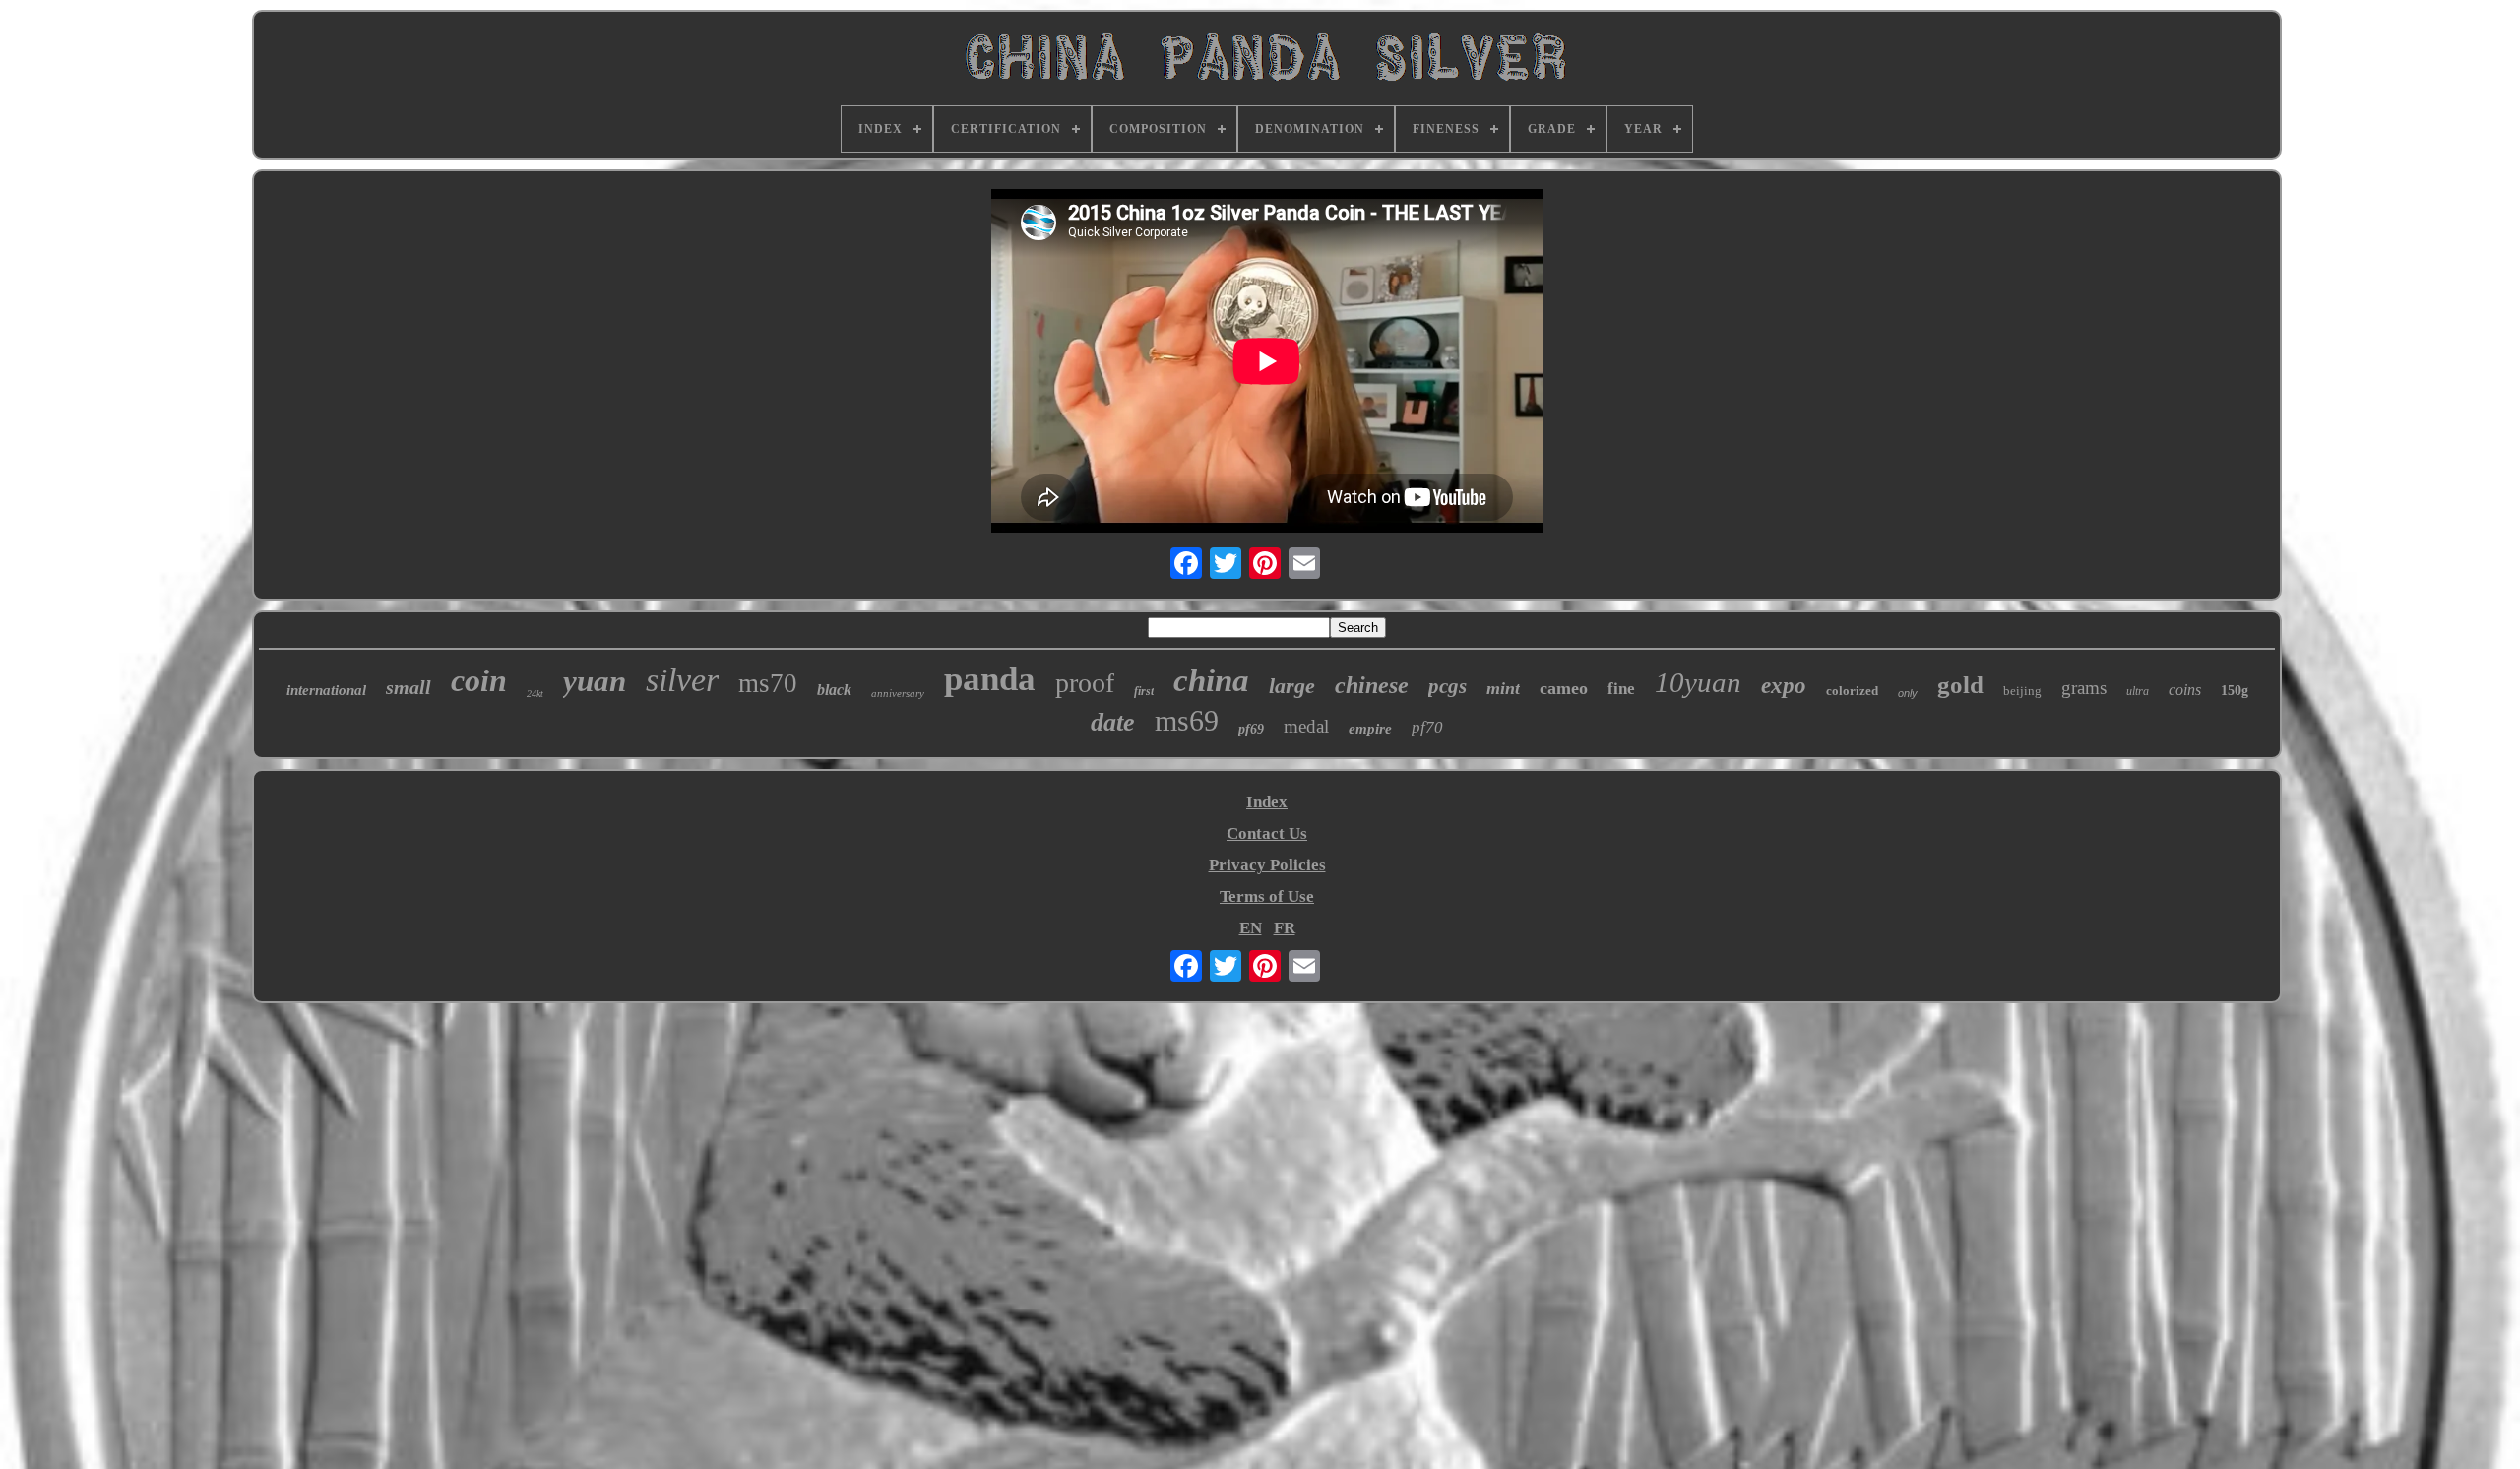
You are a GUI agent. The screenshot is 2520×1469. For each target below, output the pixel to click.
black (834, 690)
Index (1267, 802)
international (326, 690)
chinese (1372, 685)
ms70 (768, 683)
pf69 (1251, 729)
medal (1306, 726)
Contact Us (1267, 833)
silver (682, 680)
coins (2185, 690)
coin (479, 680)
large (1292, 686)
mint (1503, 688)
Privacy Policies (1267, 865)
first (1144, 691)
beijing (2022, 691)
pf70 (1427, 727)
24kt (535, 694)
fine (1621, 689)
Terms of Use (1267, 896)
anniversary (898, 693)
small (409, 687)
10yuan (1698, 682)
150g (2235, 691)
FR (1285, 928)
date (1113, 722)
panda (990, 679)
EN (1251, 928)
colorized (1852, 691)
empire (1370, 729)
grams (2084, 688)
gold (1960, 685)
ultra (2138, 691)
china (1211, 680)
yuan (595, 681)
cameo (1564, 688)
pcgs (1448, 686)
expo (1784, 686)
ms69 (1187, 720)
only (1908, 693)
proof (1085, 683)
